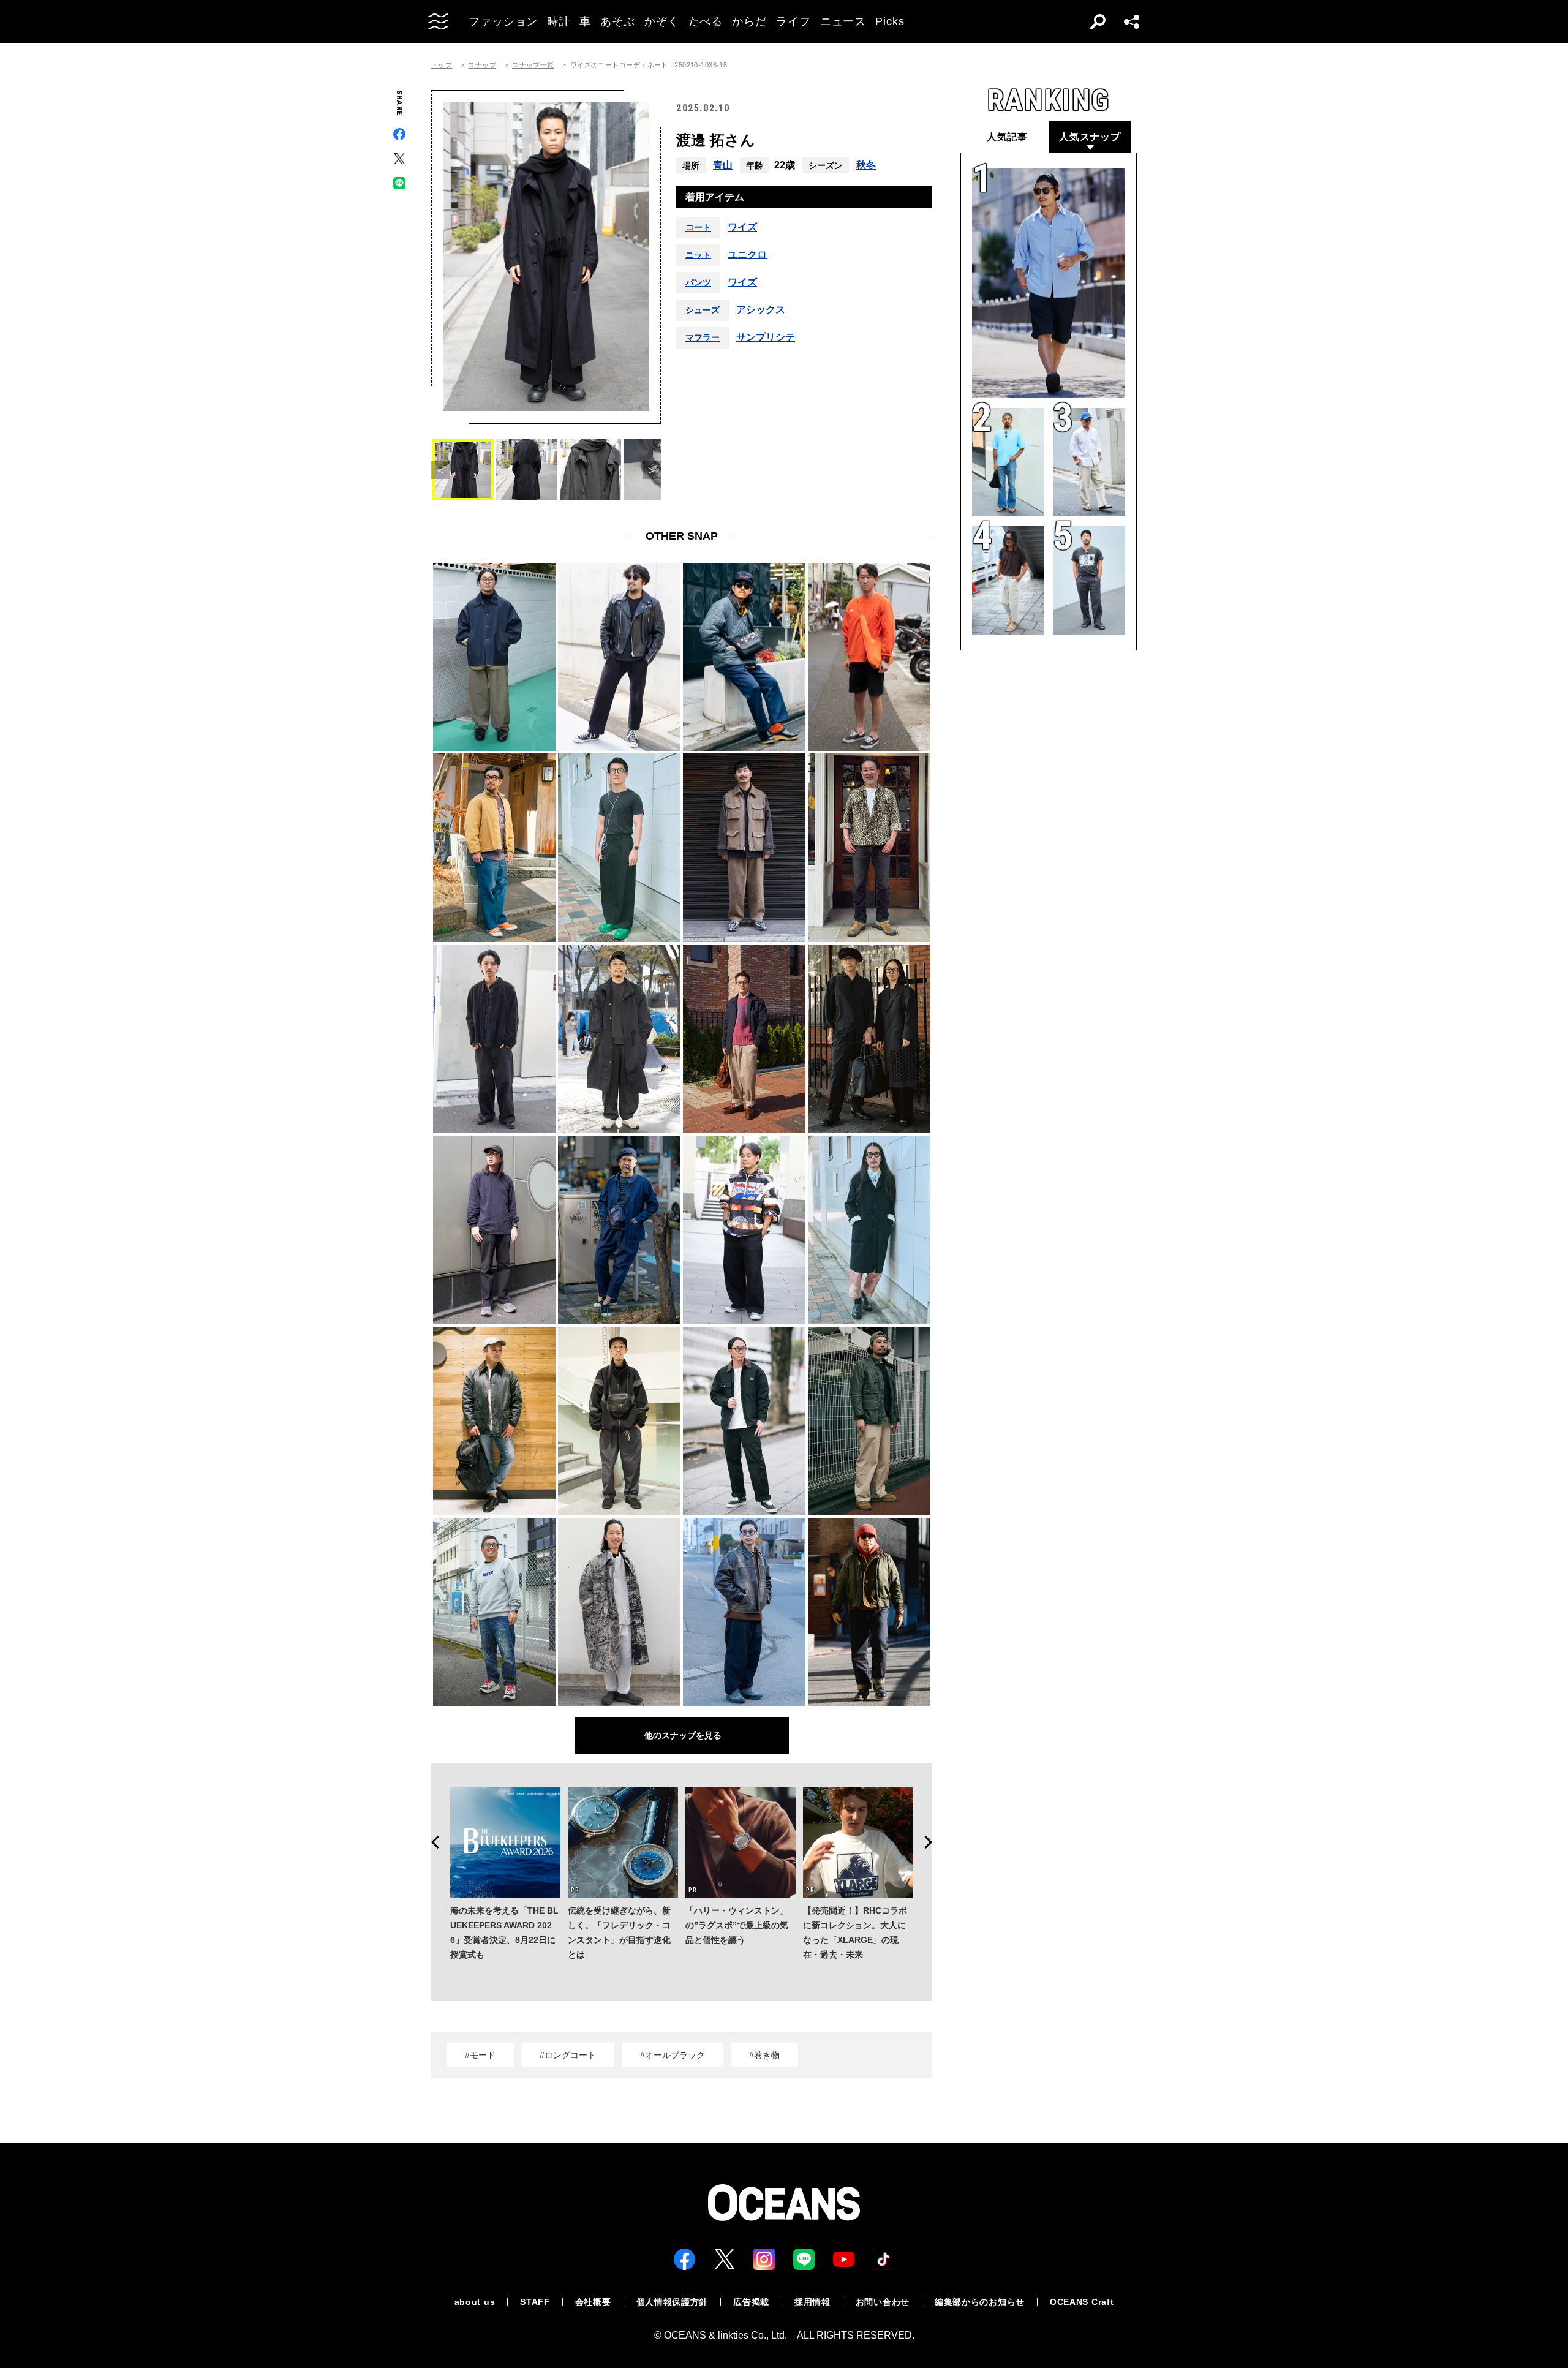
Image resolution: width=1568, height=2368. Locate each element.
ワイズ (742, 227)
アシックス (761, 310)
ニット (698, 255)
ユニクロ (747, 255)
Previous (431, 1842)
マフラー (703, 337)
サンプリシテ (766, 337)
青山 (723, 165)
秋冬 (866, 165)
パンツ (698, 282)
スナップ (482, 65)
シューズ (703, 310)
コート (698, 227)
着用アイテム (715, 197)
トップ (442, 65)
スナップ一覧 (533, 65)
